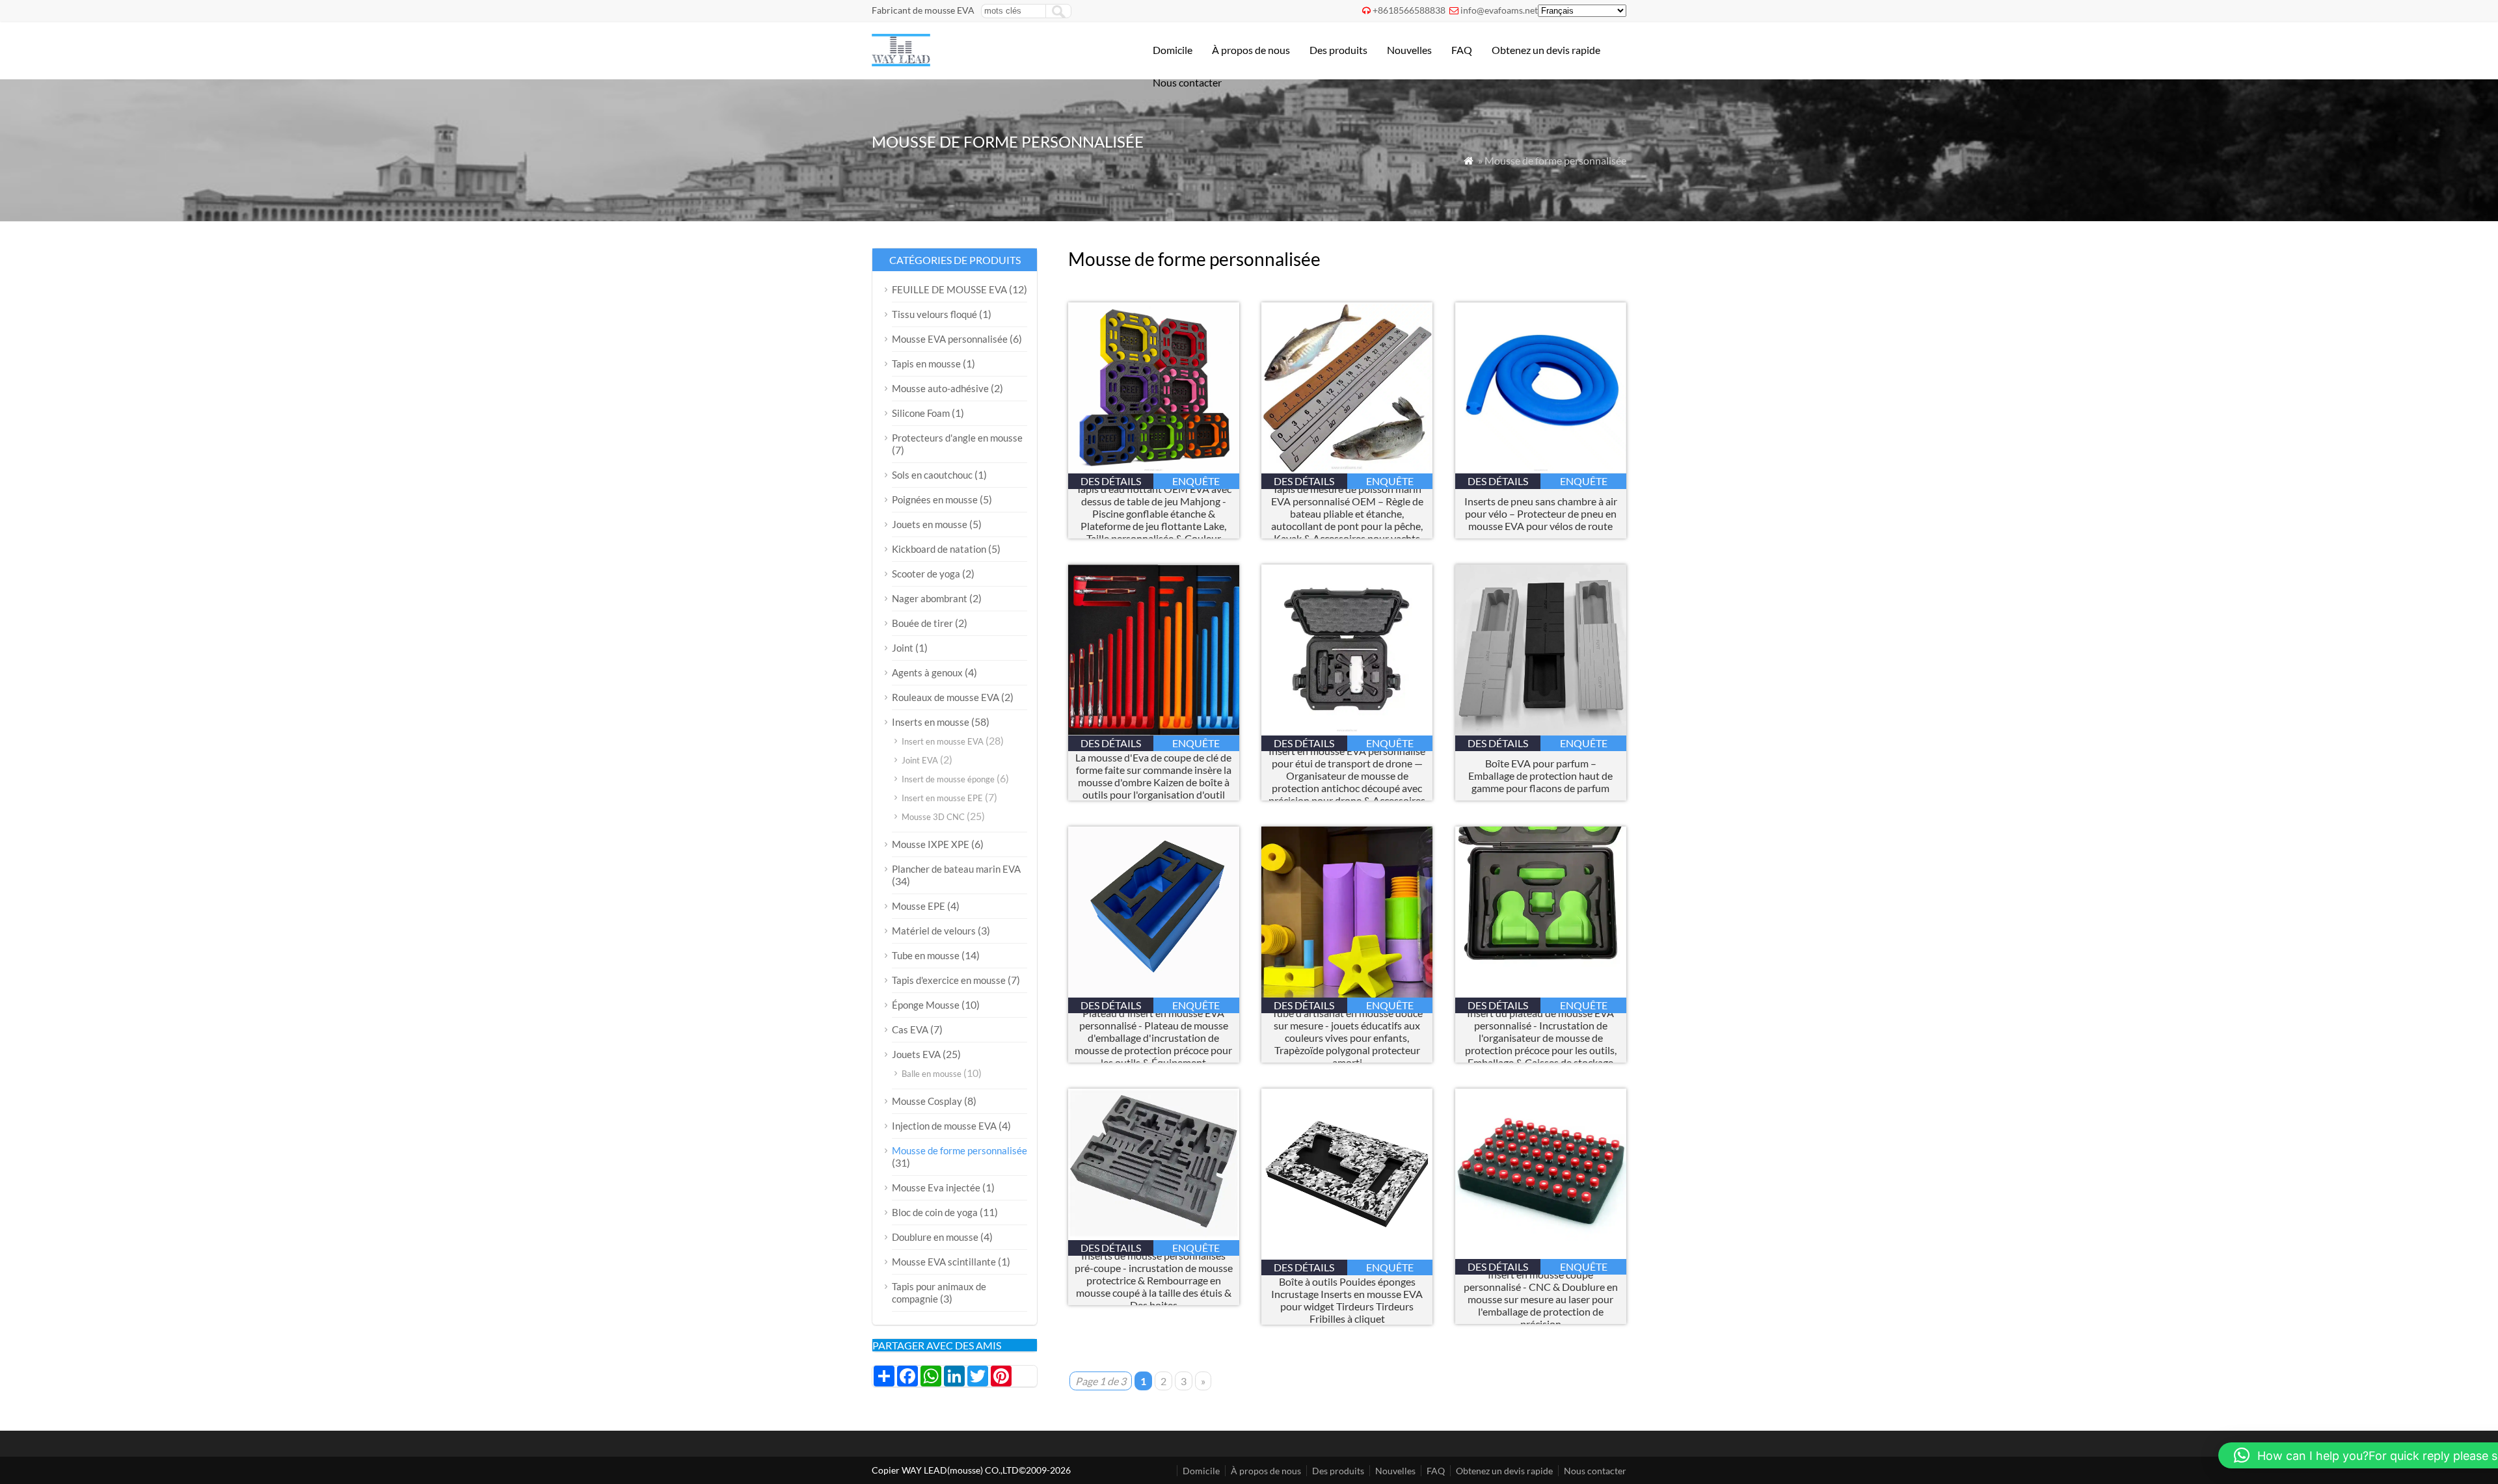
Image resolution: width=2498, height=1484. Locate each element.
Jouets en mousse (930, 524)
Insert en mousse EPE (942, 798)
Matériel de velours (934, 931)
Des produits (1338, 50)
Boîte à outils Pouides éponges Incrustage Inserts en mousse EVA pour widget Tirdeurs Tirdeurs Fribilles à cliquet (1347, 1300)
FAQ (1462, 50)
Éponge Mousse (926, 1005)
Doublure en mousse (935, 1237)
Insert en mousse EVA (943, 741)
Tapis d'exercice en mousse (949, 980)
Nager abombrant (930, 598)
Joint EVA (920, 760)
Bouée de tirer (922, 623)
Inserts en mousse (931, 722)
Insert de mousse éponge (948, 779)
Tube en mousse (926, 955)
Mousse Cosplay (927, 1101)
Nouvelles (1409, 50)
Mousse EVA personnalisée (950, 339)
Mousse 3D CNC (933, 817)
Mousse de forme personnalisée (960, 1150)
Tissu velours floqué (934, 314)
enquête (1196, 481)
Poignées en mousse (935, 499)
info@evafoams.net (1499, 10)
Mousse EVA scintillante (944, 1262)
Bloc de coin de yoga (935, 1212)
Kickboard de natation (939, 549)
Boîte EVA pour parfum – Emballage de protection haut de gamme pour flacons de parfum (1540, 775)
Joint (903, 648)
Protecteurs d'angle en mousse (957, 438)
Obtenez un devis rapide (1546, 50)
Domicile (1173, 50)
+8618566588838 (1409, 10)
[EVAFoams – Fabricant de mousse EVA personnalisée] (901, 62)
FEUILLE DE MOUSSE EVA (949, 289)
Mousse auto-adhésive (940, 388)
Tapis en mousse (926, 364)
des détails (1111, 481)
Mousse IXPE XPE (931, 844)
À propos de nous (1251, 50)
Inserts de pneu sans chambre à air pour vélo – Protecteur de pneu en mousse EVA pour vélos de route (1541, 513)
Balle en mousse (932, 1074)
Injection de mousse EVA (944, 1126)
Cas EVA (910, 1029)
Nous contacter (1187, 82)
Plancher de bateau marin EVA (956, 869)
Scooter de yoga (926, 574)
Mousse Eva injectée (936, 1187)
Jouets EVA (916, 1054)
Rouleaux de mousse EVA (946, 697)
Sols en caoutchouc (932, 475)
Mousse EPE (919, 906)
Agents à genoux (927, 672)
